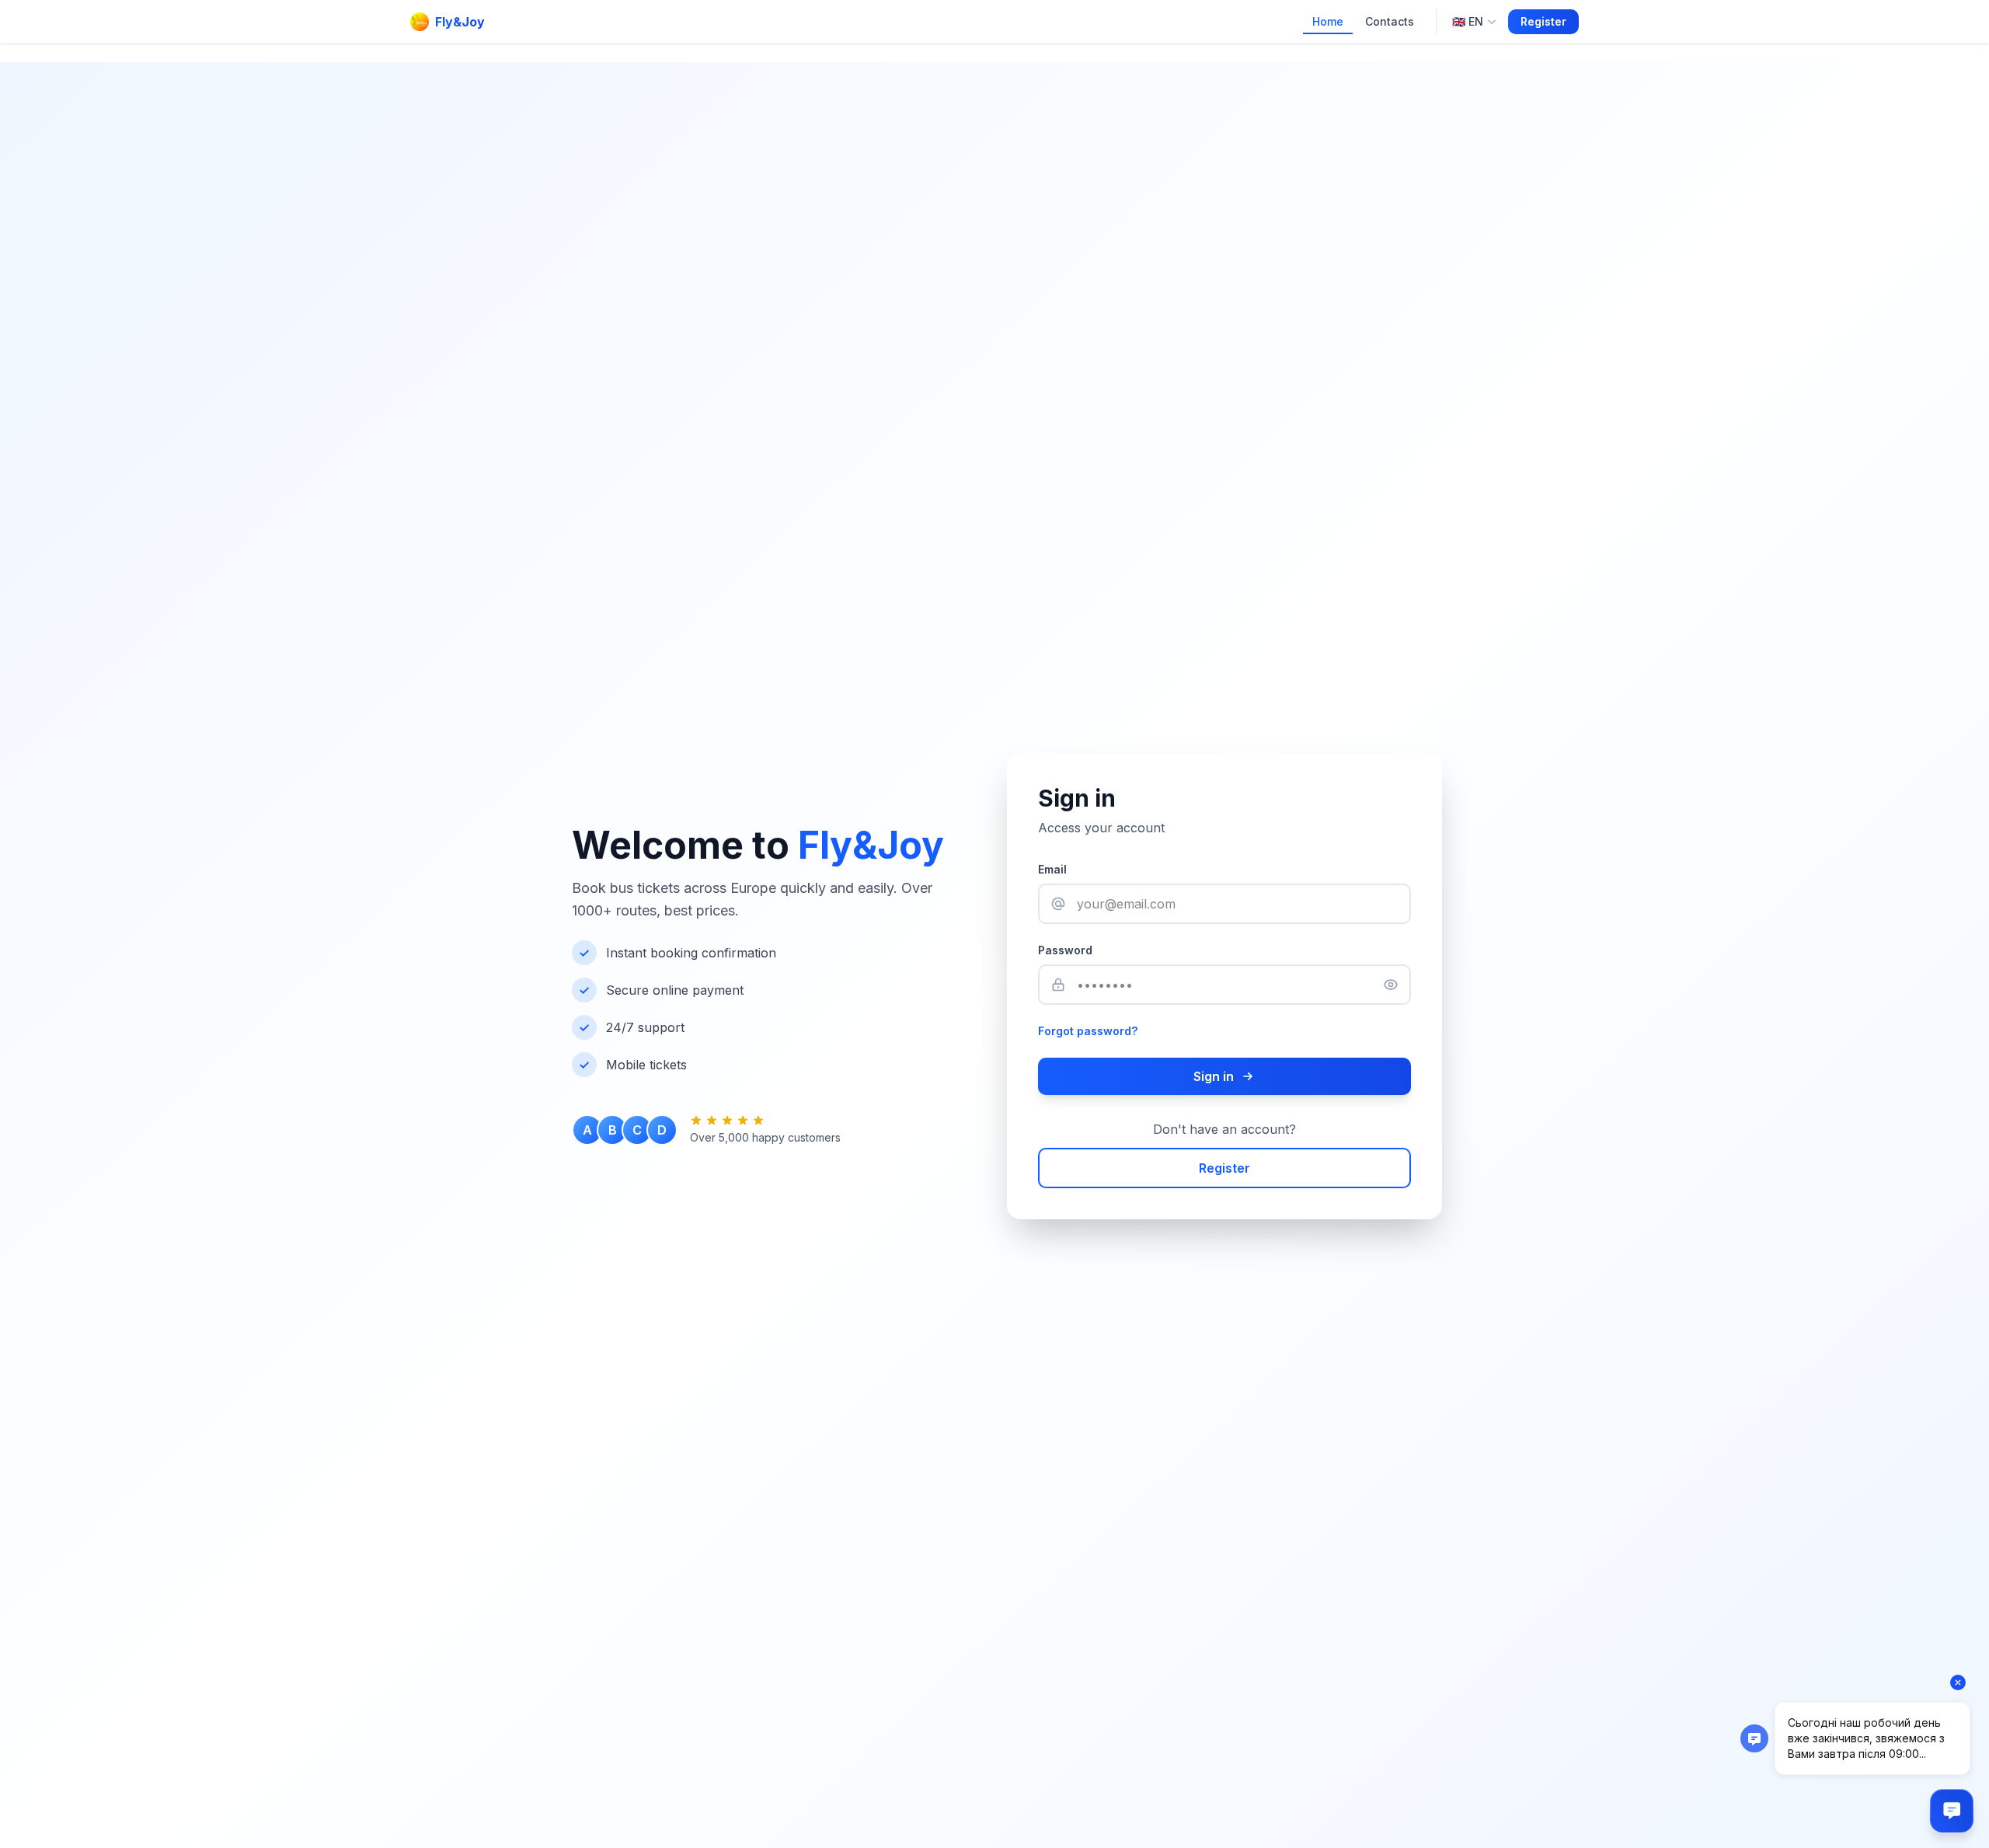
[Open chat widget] (1952, 1811)
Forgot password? (1088, 1031)
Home (1328, 21)
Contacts (1390, 21)
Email (1052, 869)
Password (1065, 950)
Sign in (1214, 1076)
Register (1543, 21)
